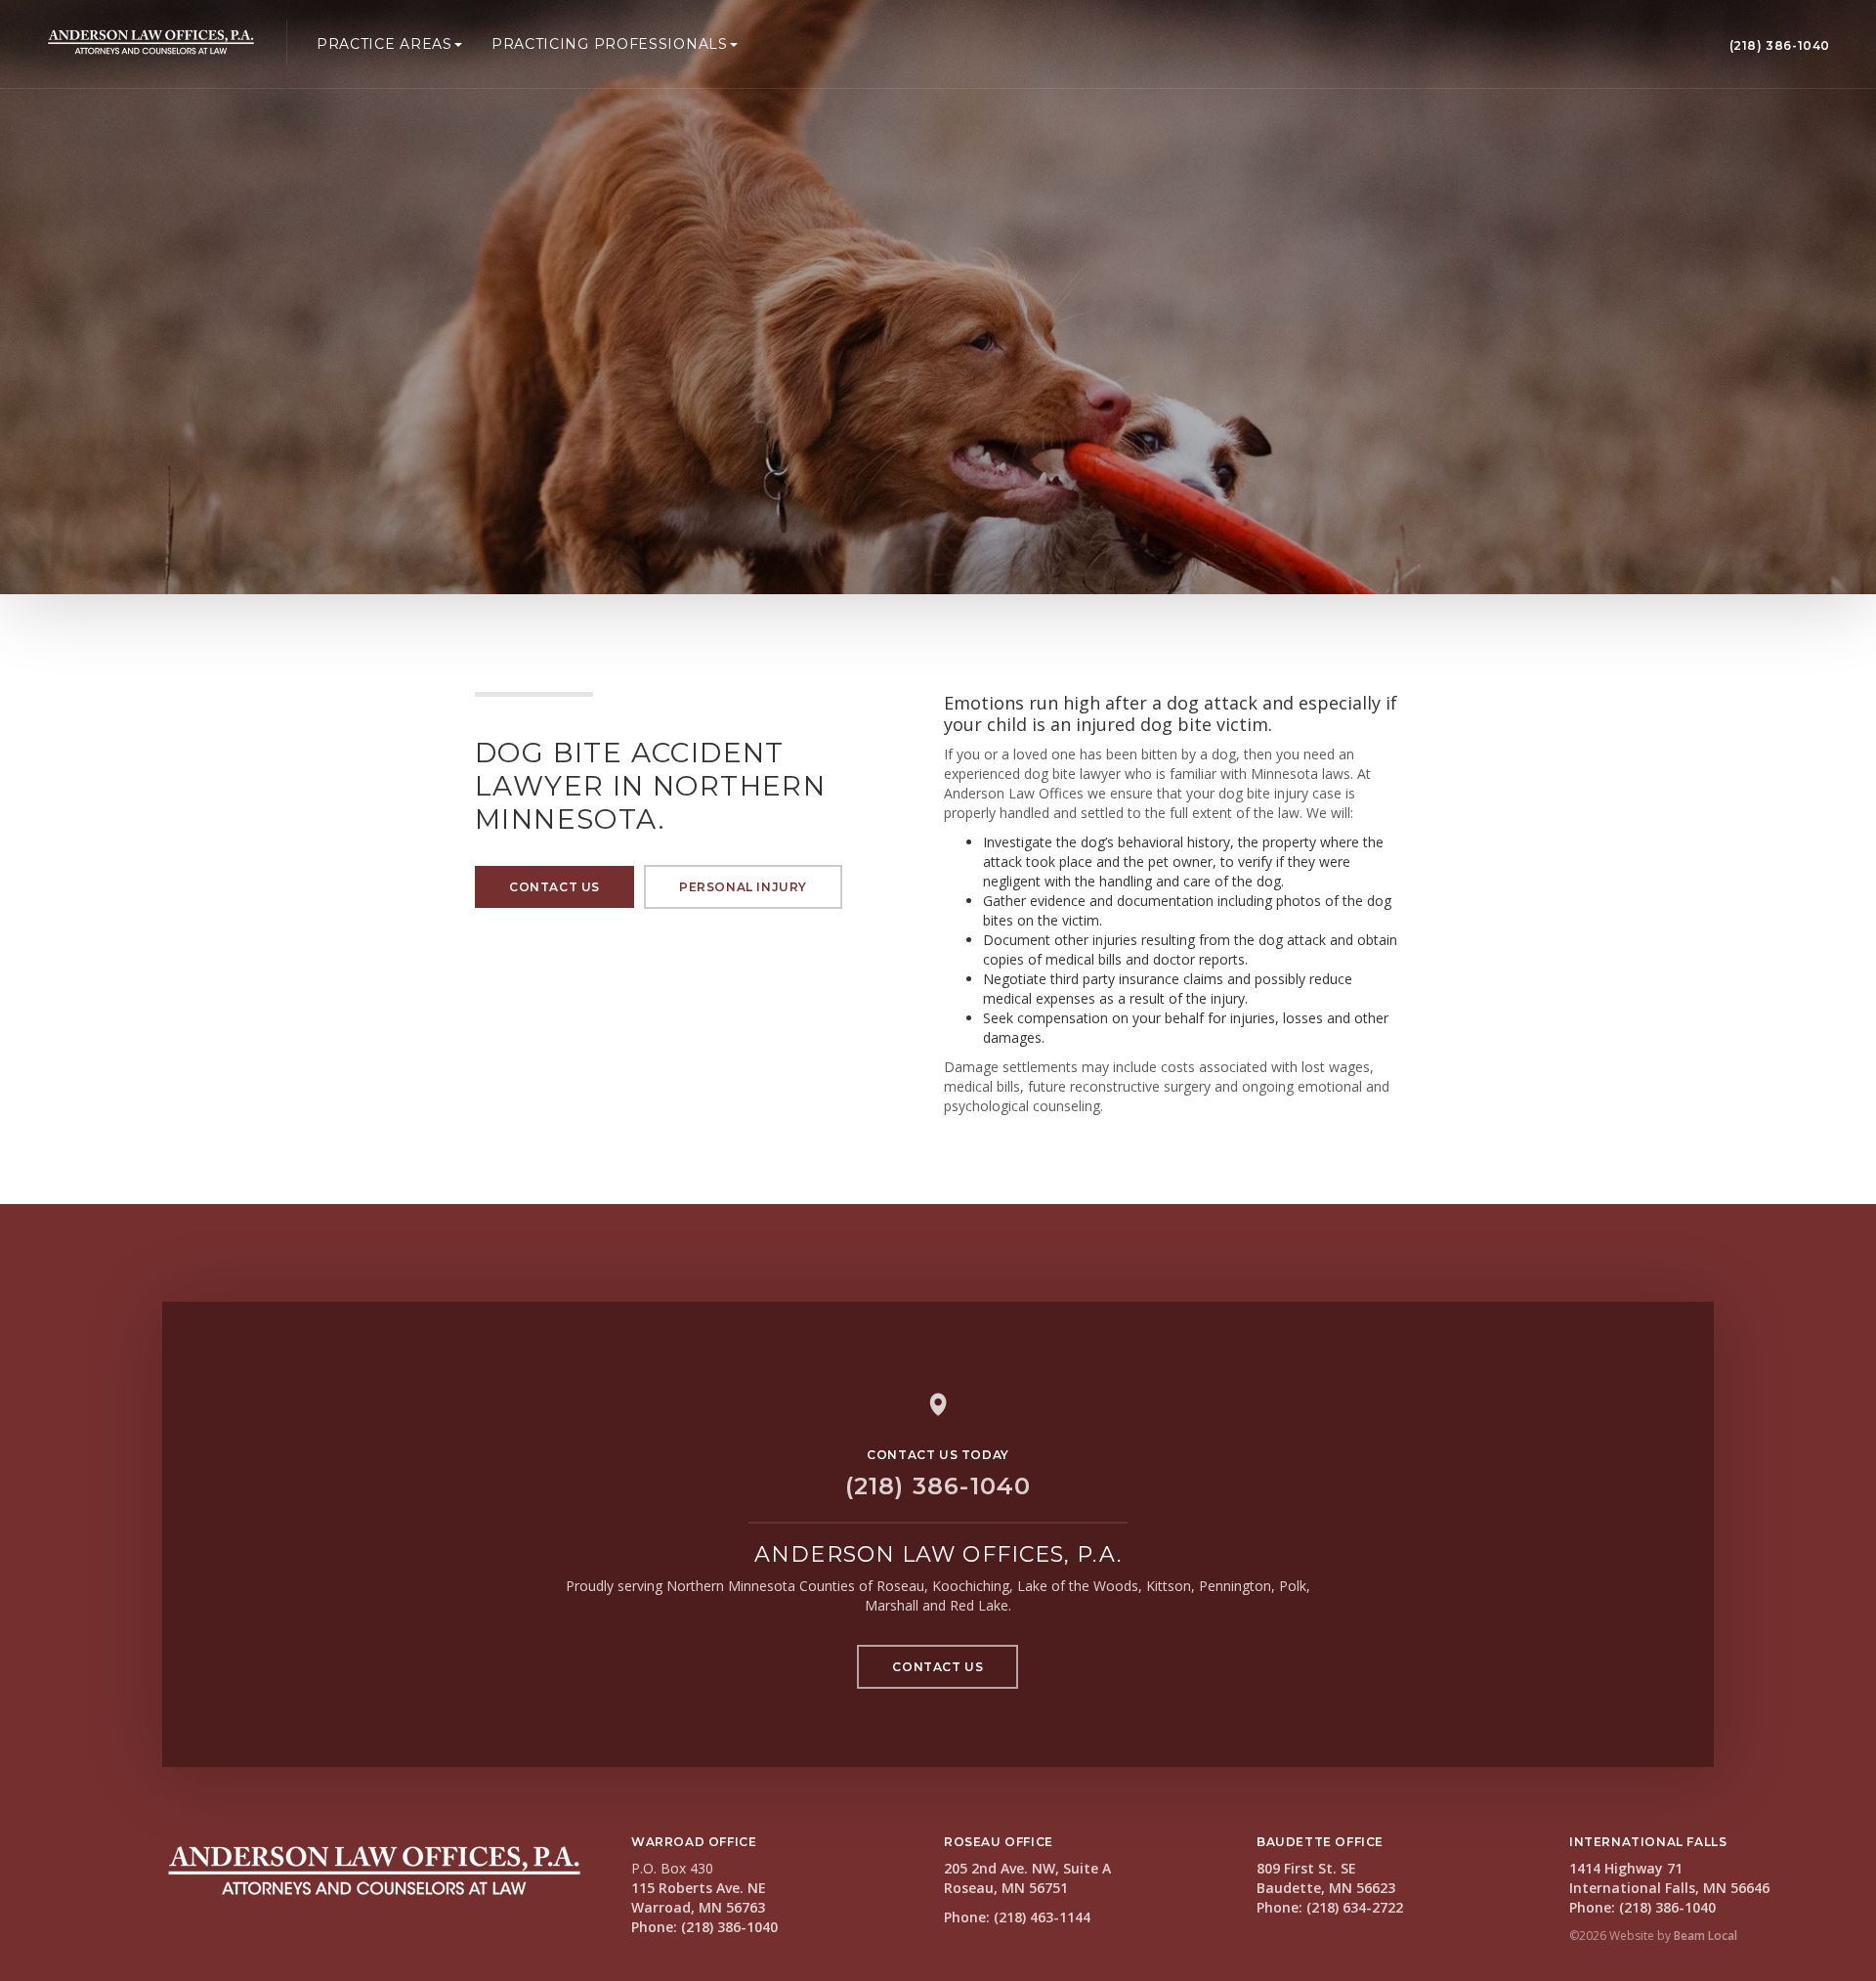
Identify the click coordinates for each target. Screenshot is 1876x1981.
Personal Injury (743, 887)
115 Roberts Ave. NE (699, 1888)
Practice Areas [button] (384, 44)
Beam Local (1705, 1936)
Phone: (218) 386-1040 (704, 1927)
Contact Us (554, 887)
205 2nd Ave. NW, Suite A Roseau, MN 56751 (1027, 1878)
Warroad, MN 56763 (698, 1907)
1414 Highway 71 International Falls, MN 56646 (1669, 1878)
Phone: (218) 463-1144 (1017, 1917)
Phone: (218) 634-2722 (1330, 1907)
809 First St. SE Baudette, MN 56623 (1326, 1878)
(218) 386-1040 (1780, 45)
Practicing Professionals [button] (610, 44)
